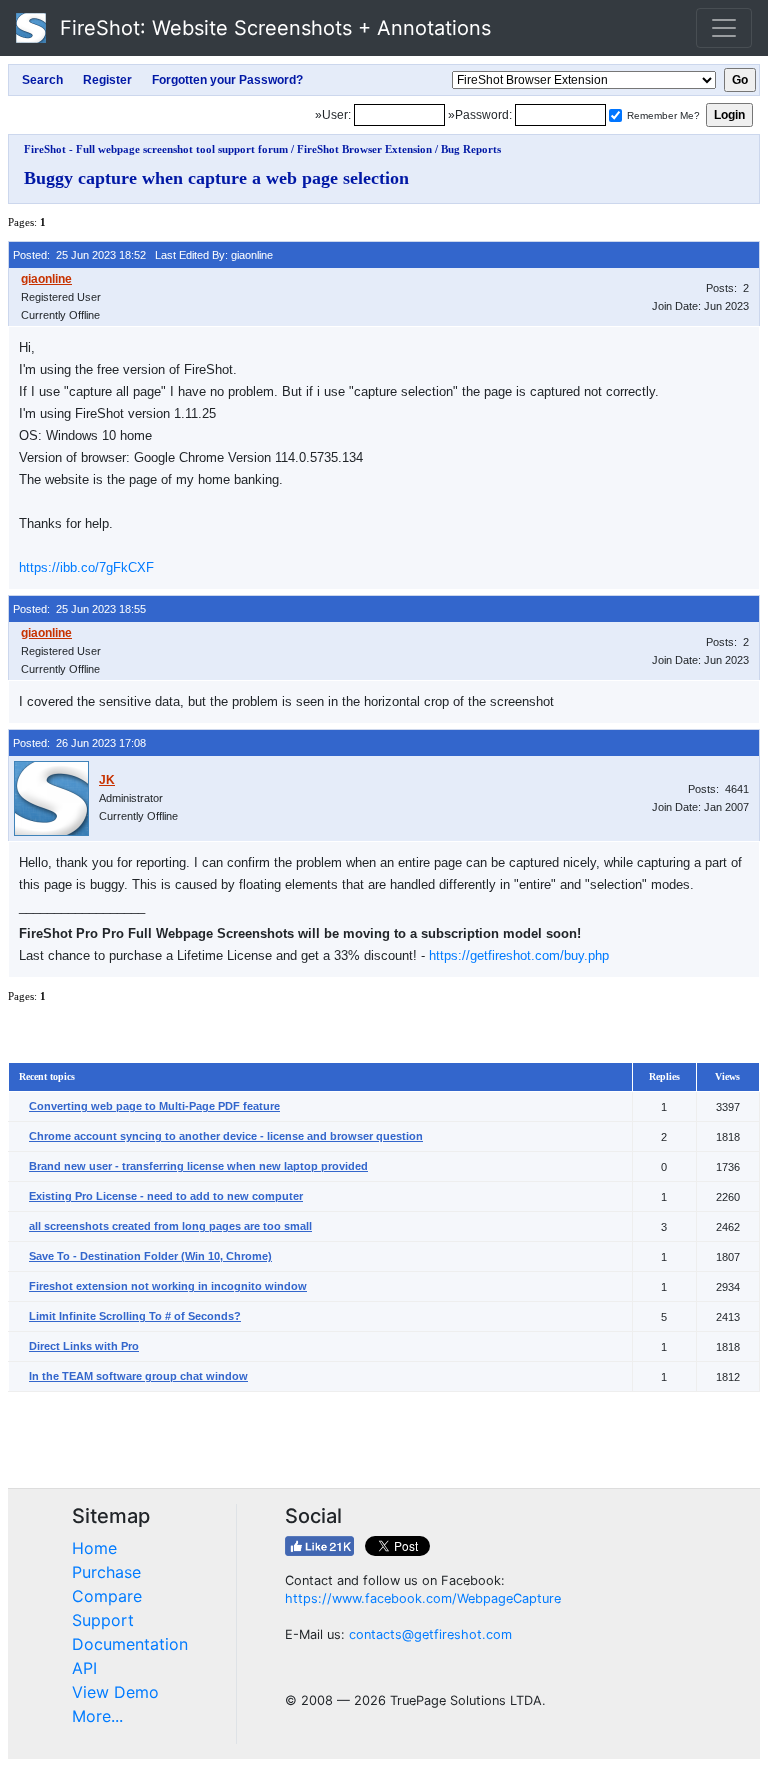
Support (103, 1620)
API (84, 1668)
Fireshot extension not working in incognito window (168, 1286)
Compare (107, 1596)
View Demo (115, 1692)
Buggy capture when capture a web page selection (216, 178)
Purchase (106, 1572)
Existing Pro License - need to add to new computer (166, 1196)
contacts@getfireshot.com (430, 1634)
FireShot (272, 28)
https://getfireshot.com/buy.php (519, 955)
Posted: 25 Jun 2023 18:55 (79, 609)
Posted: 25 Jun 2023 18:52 (79, 255)
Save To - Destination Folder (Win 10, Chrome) (150, 1256)
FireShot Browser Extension (364, 149)
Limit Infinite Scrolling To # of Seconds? (135, 1316)
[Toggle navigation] (724, 28)
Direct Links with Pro (84, 1346)
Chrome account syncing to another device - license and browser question (226, 1136)
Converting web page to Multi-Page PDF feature (154, 1106)
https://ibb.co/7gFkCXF (86, 567)
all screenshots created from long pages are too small (170, 1226)
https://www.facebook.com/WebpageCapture (423, 1598)
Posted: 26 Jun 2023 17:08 (79, 743)
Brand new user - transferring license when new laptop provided (198, 1166)
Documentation (130, 1644)
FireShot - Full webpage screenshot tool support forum (156, 149)
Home (94, 1548)
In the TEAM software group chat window (138, 1376)
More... (97, 1716)
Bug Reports (471, 149)
